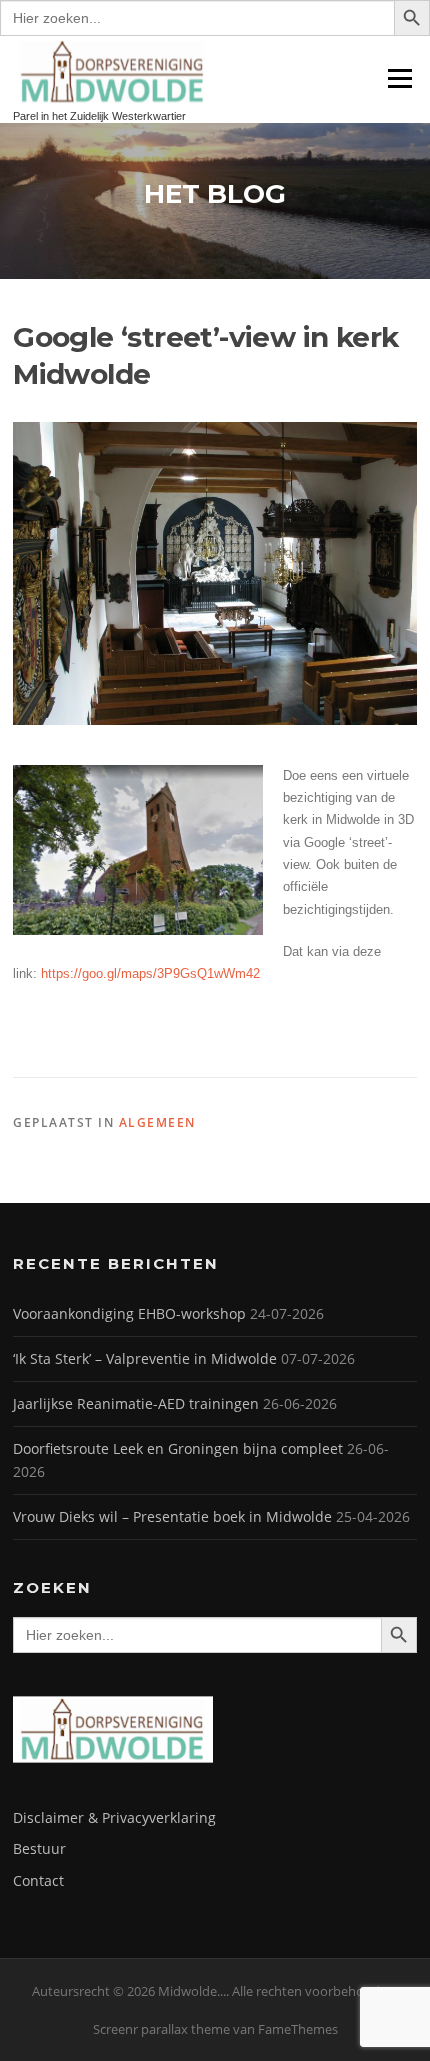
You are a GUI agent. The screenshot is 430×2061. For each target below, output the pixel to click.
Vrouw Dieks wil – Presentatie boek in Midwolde (172, 1516)
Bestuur (39, 1848)
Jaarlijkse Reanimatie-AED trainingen (136, 1403)
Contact (38, 1880)
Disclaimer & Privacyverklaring (114, 1817)
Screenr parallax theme (161, 2029)
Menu (399, 78)
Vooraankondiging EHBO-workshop (129, 1313)
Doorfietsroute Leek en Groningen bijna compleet (178, 1448)
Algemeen (157, 1122)
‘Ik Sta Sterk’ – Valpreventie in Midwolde (145, 1358)
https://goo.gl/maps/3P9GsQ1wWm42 (150, 973)
